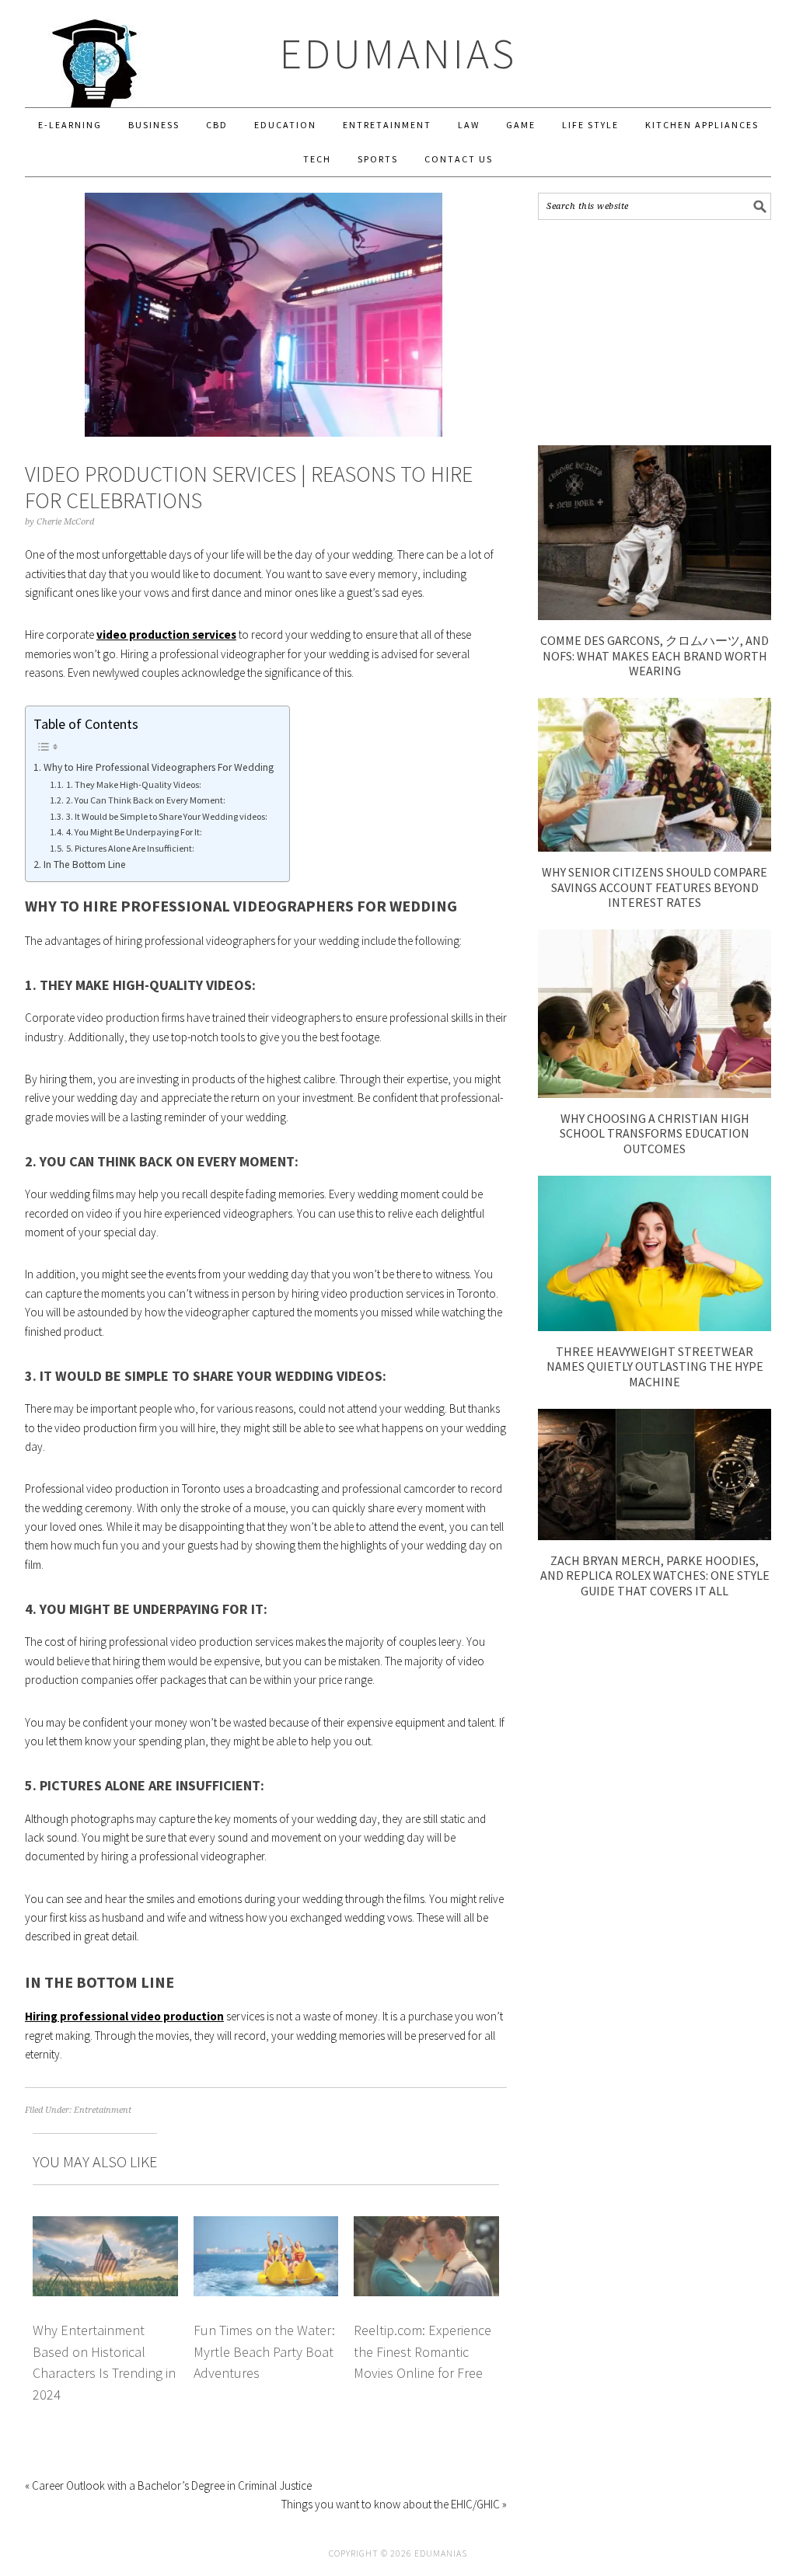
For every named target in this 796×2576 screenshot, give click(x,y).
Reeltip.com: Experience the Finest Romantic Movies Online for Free (422, 2351)
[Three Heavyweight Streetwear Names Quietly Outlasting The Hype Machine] (655, 1327)
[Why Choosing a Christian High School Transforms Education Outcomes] (655, 1094)
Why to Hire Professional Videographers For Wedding (159, 767)
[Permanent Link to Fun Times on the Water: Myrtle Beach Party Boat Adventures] (266, 2225)
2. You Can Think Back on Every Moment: (145, 800)
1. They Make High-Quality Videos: (133, 784)
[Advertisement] (655, 333)
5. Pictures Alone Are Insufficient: (130, 848)
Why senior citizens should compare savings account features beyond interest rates (655, 887)
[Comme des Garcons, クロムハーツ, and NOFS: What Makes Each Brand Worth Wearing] (655, 616)
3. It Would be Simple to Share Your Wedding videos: (166, 816)
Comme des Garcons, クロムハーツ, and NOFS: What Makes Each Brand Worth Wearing (655, 655)
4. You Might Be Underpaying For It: (134, 832)
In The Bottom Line (85, 864)
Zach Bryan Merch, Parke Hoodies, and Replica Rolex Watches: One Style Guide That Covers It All (655, 1575)
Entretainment (103, 2110)
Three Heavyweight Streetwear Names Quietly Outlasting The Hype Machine (655, 1366)
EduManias (398, 53)
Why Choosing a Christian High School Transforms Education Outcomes (655, 1133)
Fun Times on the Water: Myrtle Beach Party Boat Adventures (264, 2351)
